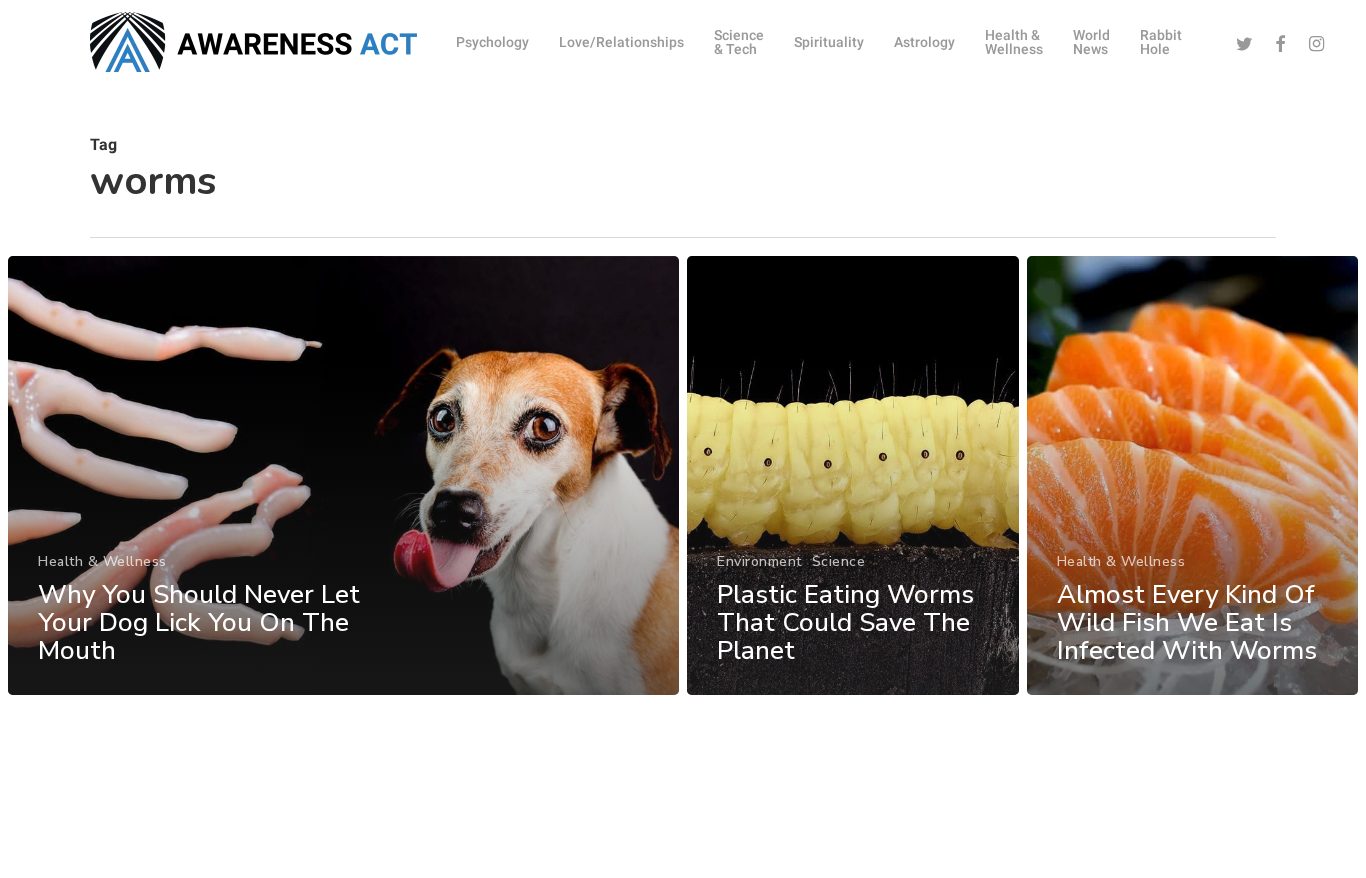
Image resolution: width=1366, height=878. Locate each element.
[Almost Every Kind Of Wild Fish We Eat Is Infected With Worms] (1193, 475)
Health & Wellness (102, 561)
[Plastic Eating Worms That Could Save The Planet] (853, 475)
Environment (759, 561)
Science (839, 561)
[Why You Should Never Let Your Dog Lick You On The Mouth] (343, 475)
